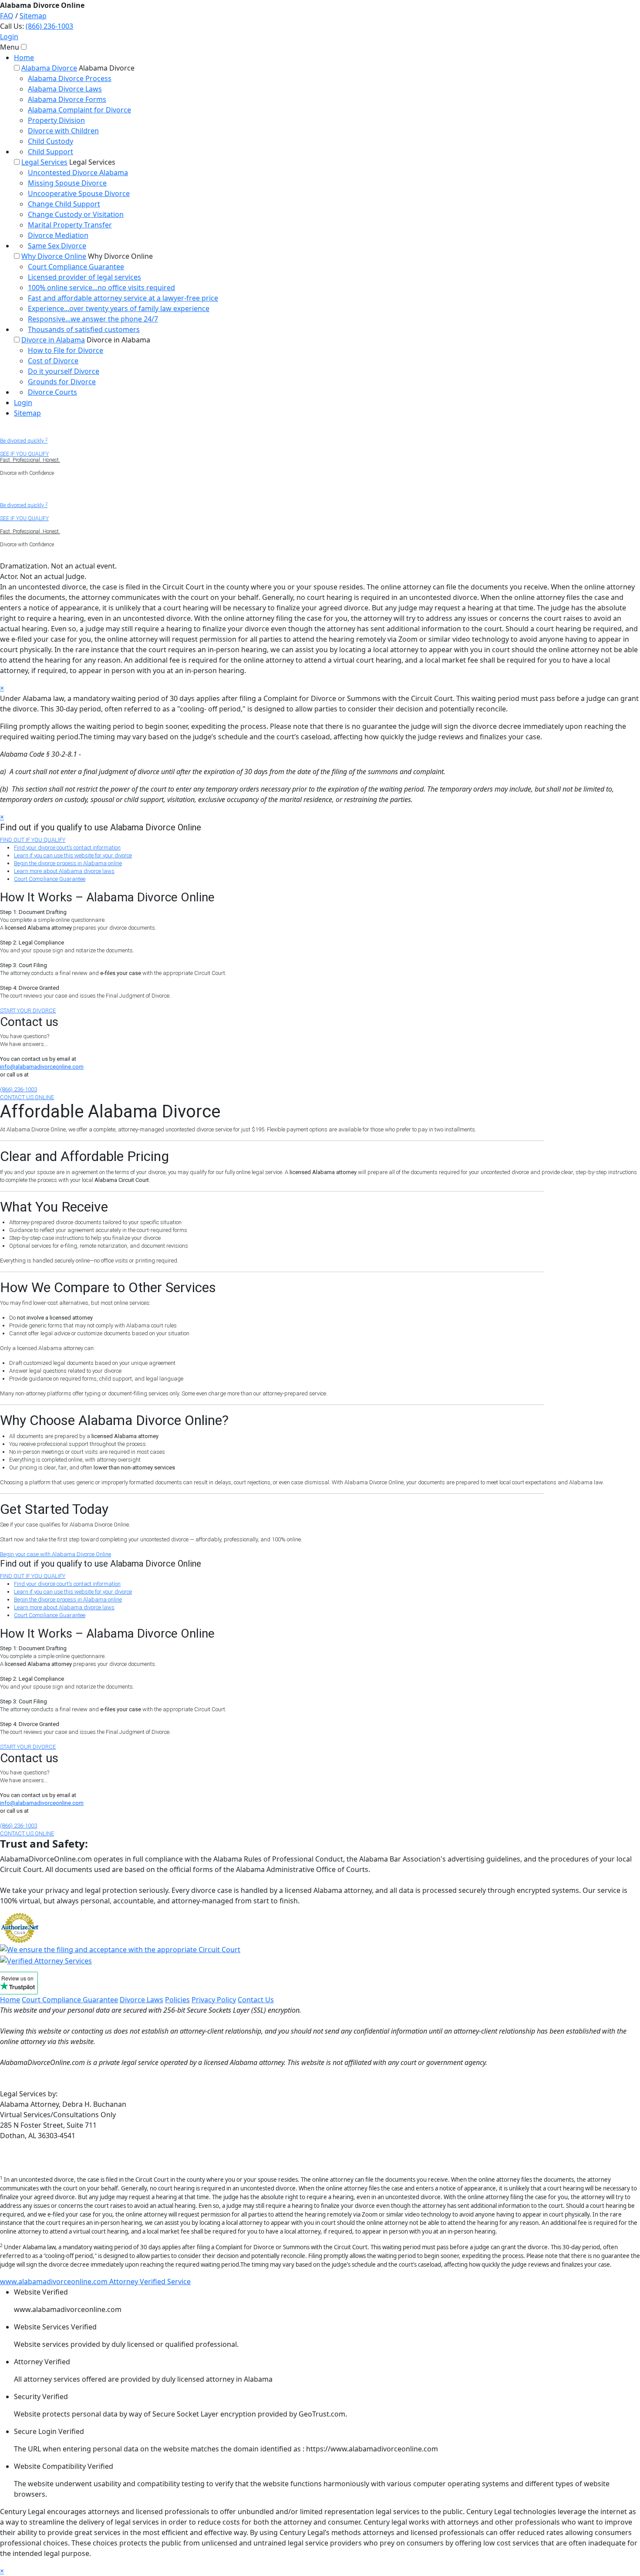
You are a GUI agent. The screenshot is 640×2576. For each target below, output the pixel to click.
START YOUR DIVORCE (28, 1010)
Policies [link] (177, 2000)
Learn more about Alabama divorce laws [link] (64, 871)
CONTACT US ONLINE (27, 1097)
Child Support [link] (51, 152)
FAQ (7, 16)
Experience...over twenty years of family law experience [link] (119, 308)
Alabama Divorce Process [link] (70, 78)
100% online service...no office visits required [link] (101, 288)
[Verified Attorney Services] (46, 1960)
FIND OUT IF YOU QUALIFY (33, 840)
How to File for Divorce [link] (66, 350)
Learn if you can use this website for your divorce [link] (73, 855)
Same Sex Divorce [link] (57, 246)
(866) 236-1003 (49, 26)
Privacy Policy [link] (214, 2000)
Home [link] (24, 58)
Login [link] (23, 403)
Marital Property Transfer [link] (70, 225)
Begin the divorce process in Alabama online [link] (68, 863)
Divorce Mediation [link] (58, 235)
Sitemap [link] (27, 413)
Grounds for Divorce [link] (62, 382)
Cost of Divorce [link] (53, 361)
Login (9, 37)
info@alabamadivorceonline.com (42, 1067)
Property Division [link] (56, 120)
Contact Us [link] (256, 2000)
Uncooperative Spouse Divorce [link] (79, 193)
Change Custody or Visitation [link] (76, 214)
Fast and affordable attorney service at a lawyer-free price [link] (123, 298)
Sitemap (33, 16)
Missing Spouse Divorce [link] (67, 183)
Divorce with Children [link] (63, 131)
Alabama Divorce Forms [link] (67, 99)
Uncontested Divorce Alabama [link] (78, 173)
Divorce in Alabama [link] (53, 340)
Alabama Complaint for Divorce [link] (79, 110)
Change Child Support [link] (64, 204)
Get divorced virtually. (25, 492)
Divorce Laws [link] (141, 2000)
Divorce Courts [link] (52, 392)
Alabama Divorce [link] (49, 68)
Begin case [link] (56, 1554)
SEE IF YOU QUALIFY (24, 454)
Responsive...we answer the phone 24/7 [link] (93, 319)
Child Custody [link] (51, 141)
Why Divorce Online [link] (54, 256)
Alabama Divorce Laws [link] (65, 89)
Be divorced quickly (24, 441)
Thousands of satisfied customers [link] (84, 329)
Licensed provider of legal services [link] (84, 277)
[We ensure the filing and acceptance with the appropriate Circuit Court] (120, 1949)
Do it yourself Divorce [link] (64, 371)
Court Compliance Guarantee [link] (76, 267)
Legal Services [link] (44, 162)
